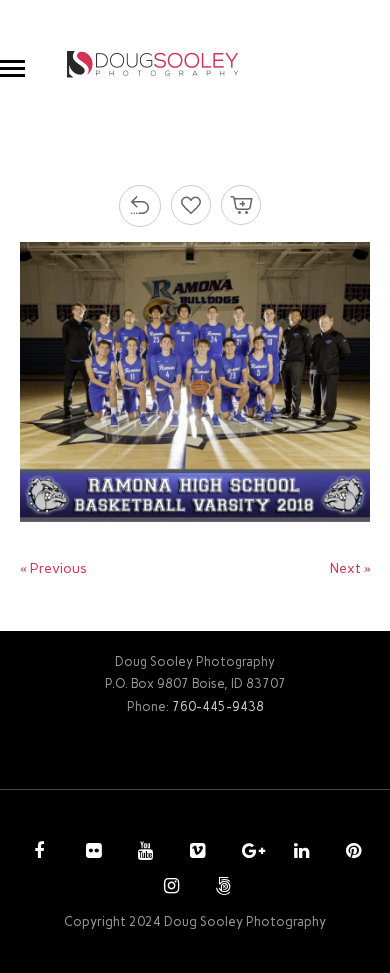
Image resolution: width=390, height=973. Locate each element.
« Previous (53, 568)
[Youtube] (143, 853)
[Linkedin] (299, 853)
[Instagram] (169, 888)
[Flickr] (91, 853)
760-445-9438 (218, 706)
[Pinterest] (351, 853)
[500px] (221, 888)
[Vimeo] (195, 853)
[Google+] (247, 853)
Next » (350, 568)
